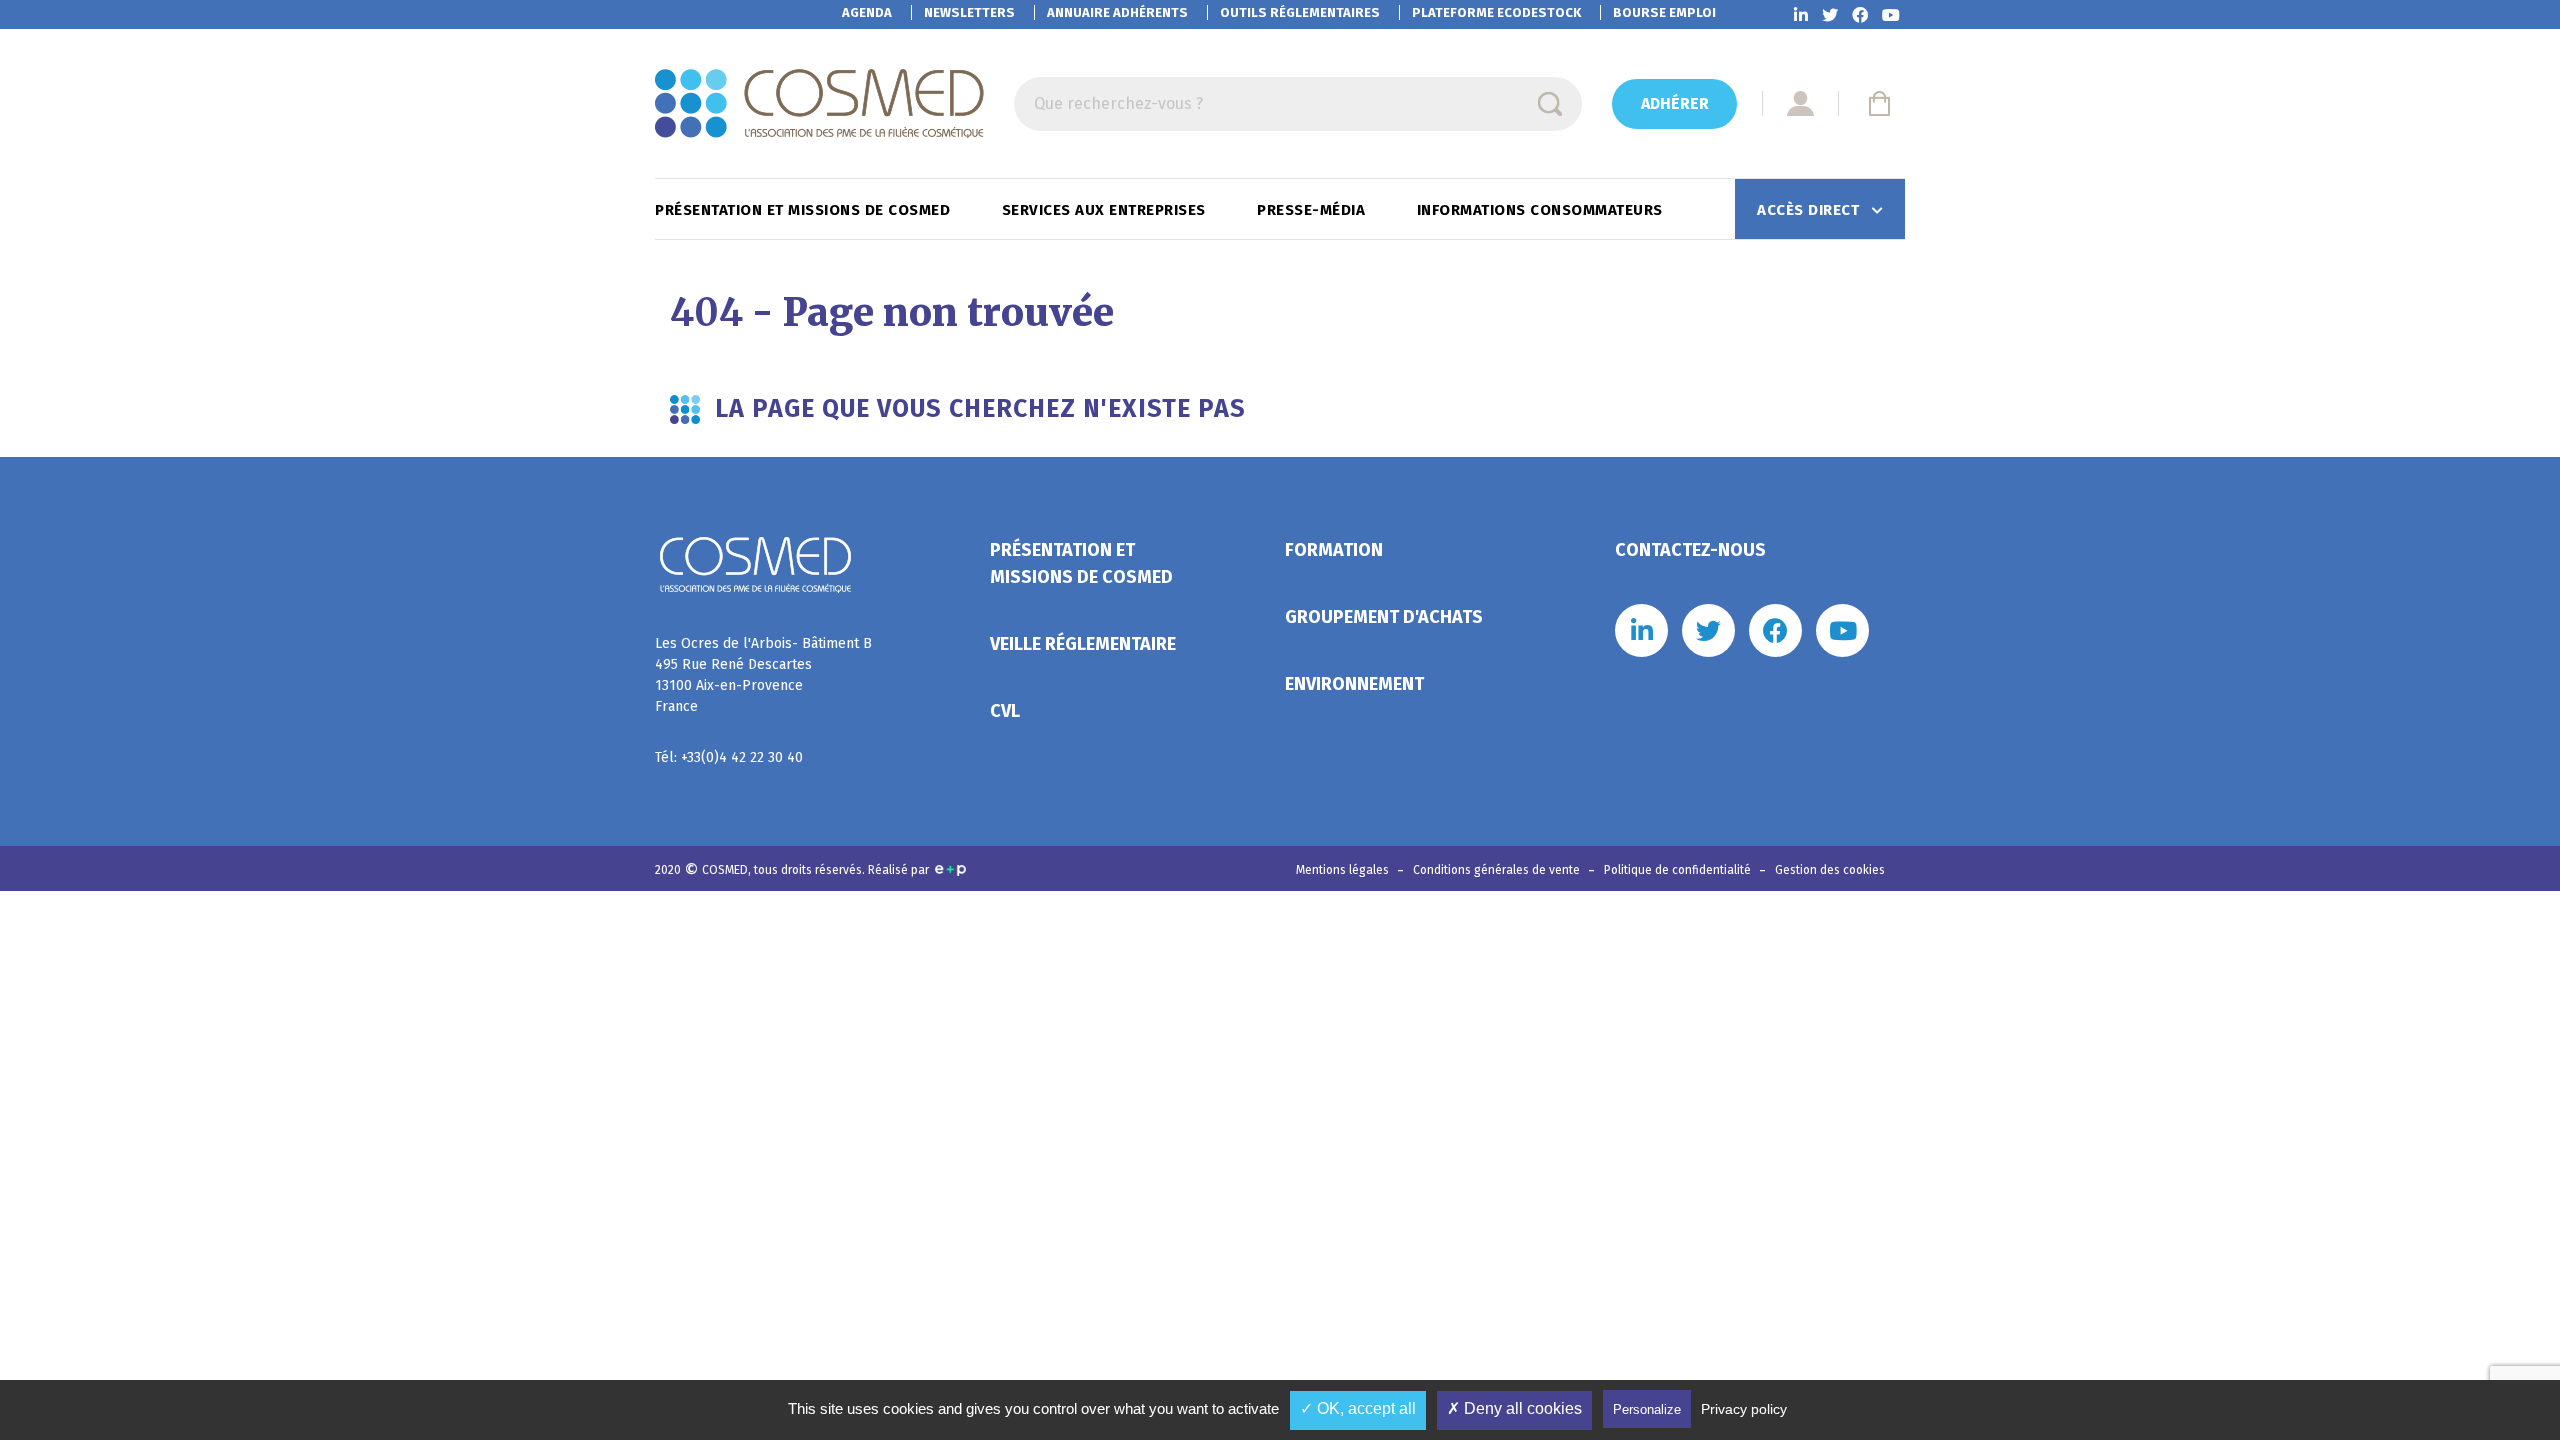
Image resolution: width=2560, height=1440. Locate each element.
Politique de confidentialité (1679, 870)
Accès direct (1810, 210)
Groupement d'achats (1384, 617)
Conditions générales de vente (1498, 870)
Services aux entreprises (1106, 210)
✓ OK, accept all (1358, 1408)
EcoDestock (1496, 12)
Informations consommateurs (1542, 210)
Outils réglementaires (1300, 12)
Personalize (1647, 1409)
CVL (1005, 711)
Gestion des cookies (1830, 870)
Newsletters (969, 12)
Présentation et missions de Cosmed (805, 210)
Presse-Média (1313, 210)
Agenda (867, 12)
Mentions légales (1344, 870)
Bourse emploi (1664, 12)
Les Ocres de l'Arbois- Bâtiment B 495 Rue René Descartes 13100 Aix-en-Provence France (763, 675)
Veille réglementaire (1083, 644)
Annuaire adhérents (1117, 12)
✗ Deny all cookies (1514, 1408)
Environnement (1354, 684)
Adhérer (1675, 103)
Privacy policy (1744, 1409)
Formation (1334, 550)
